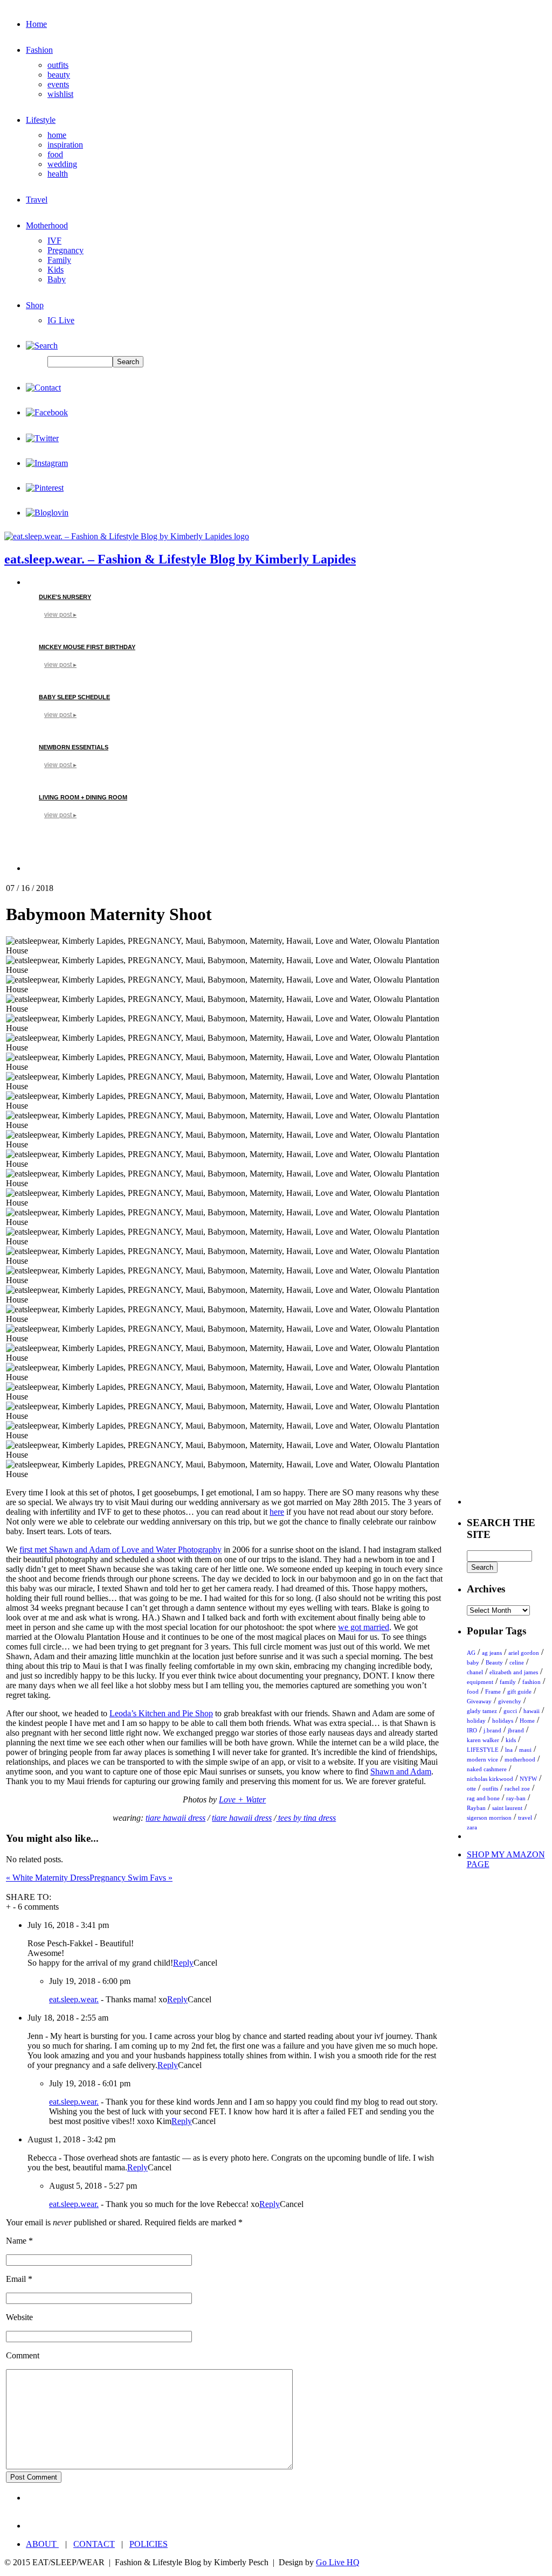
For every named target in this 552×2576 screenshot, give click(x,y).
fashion (532, 1682)
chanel (475, 1672)
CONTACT (94, 2544)
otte (471, 1788)
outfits (58, 65)
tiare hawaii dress (175, 1818)
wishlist (60, 94)
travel (525, 1818)
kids (511, 1740)
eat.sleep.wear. (74, 1999)
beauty (59, 75)
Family (59, 260)
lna (509, 1750)
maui (525, 1750)
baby (473, 1662)
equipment (480, 1682)
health (58, 174)
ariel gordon (524, 1653)
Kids (56, 270)
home (57, 135)
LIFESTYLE (483, 1750)
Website (19, 2317)
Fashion (39, 50)
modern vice (482, 1759)
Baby (57, 279)
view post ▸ (60, 615)
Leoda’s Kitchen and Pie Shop (161, 1713)
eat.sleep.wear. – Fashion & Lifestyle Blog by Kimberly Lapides (180, 559)
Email (16, 2279)
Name (16, 2241)
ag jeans (492, 1653)
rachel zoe (517, 1788)
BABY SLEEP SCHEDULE (74, 697)
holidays (503, 1721)
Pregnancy (65, 250)
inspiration (65, 145)
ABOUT (42, 2544)
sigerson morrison (489, 1818)
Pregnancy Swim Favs (131, 1878)
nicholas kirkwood (490, 1779)
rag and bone (483, 1798)
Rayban (476, 1808)
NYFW (528, 1779)
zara (472, 1827)
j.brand (492, 1730)
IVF (54, 241)
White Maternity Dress (48, 1878)
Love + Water (242, 1799)
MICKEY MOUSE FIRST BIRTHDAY (87, 647)
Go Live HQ (338, 2562)
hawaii (532, 1711)
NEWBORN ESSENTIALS (74, 747)
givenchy (510, 1701)
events (58, 84)
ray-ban (516, 1798)
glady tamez (482, 1711)
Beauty (494, 1662)
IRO (472, 1730)
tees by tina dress (306, 1818)
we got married (364, 1627)
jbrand (516, 1730)
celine (517, 1662)
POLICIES (149, 2544)
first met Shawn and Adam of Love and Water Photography (120, 1550)
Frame (493, 1691)
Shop (35, 305)
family (508, 1682)
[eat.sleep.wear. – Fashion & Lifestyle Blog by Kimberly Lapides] (127, 536)
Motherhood (47, 225)
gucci (510, 1711)
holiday (476, 1721)
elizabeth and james (514, 1672)
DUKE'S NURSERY (65, 597)
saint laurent (507, 1808)
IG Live (61, 320)
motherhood (520, 1759)
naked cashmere (487, 1769)
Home (36, 24)
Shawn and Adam (401, 1771)
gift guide (519, 1691)
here (277, 1512)
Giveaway (479, 1701)
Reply (183, 1963)
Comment (23, 2355)
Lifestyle (41, 120)
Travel (37, 200)
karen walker (483, 1740)
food (55, 154)
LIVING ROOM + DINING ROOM (83, 797)
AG (471, 1653)
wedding (62, 164)
